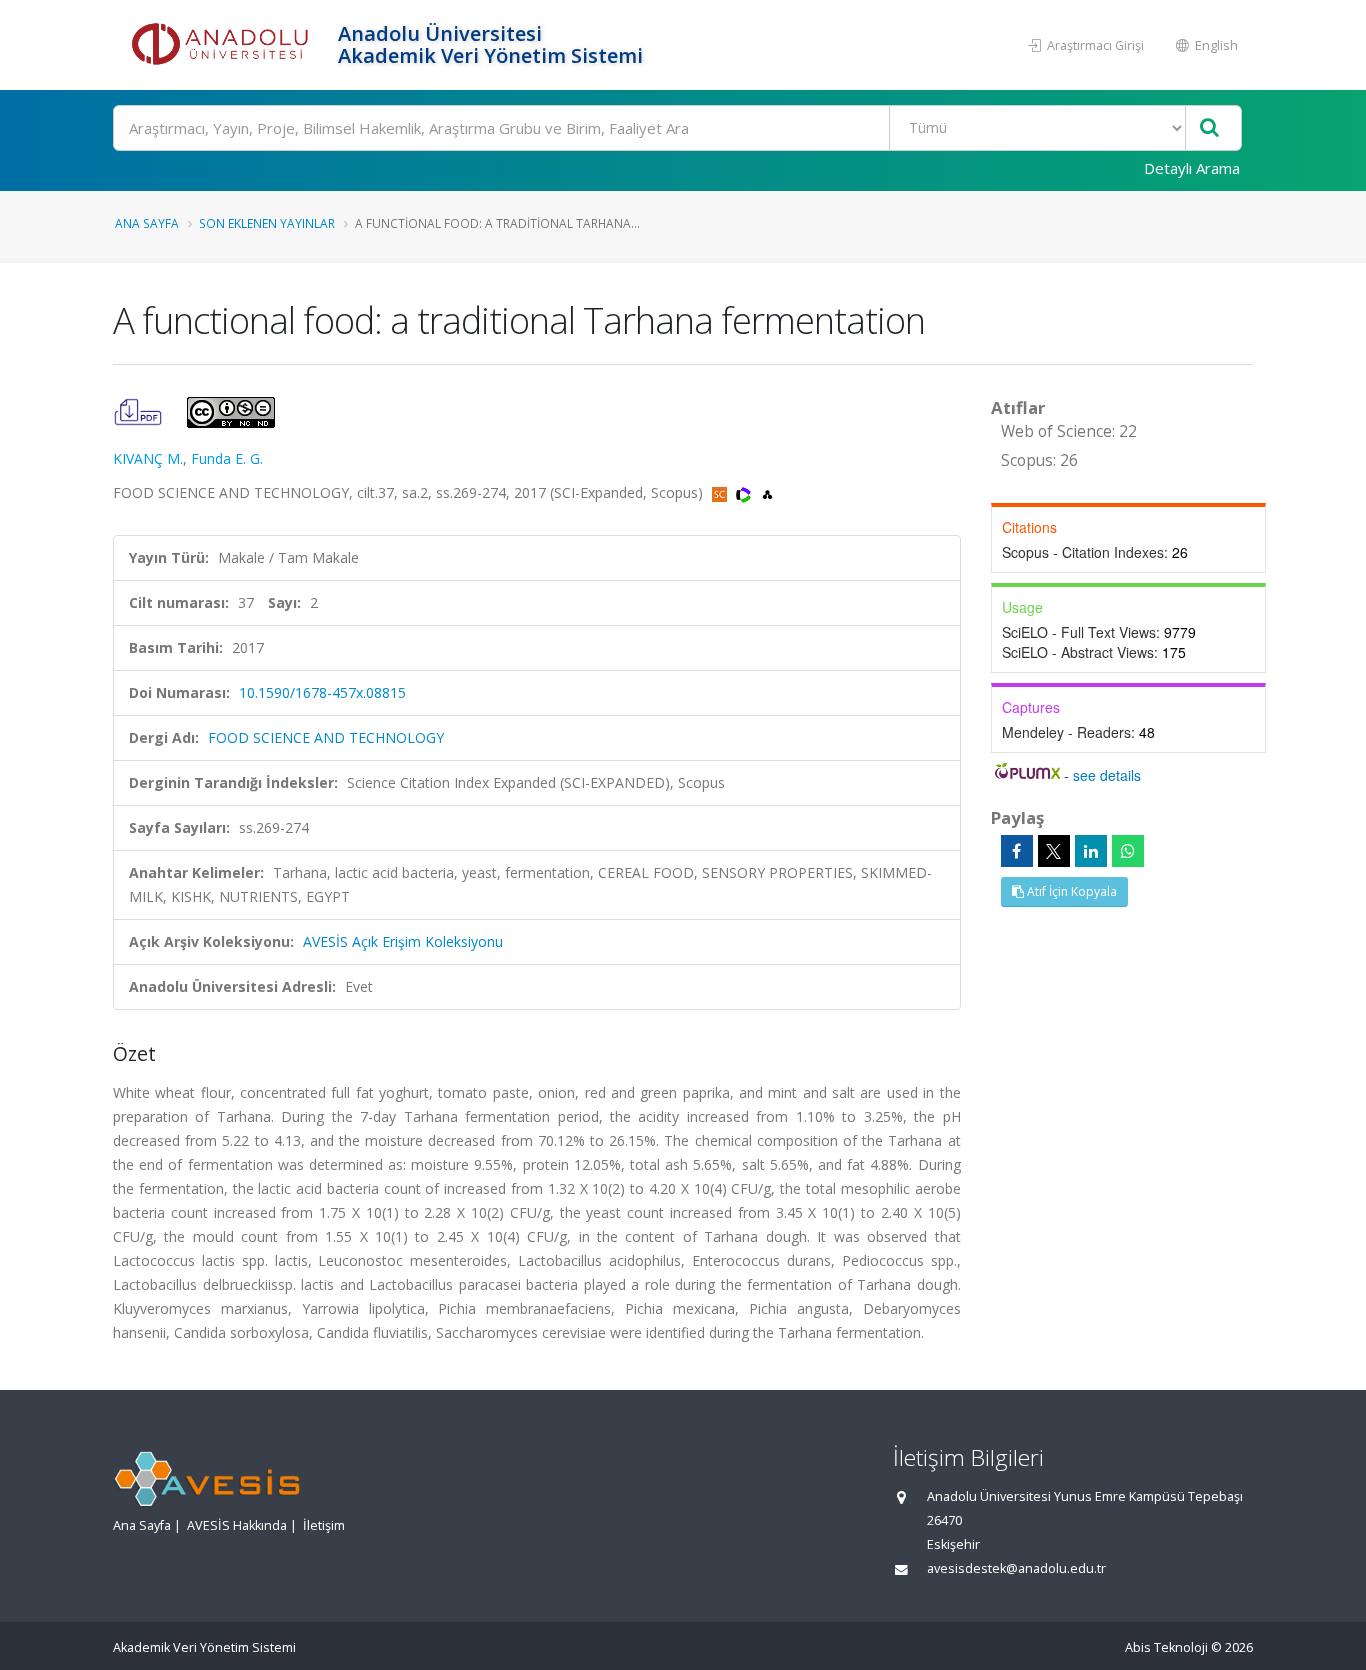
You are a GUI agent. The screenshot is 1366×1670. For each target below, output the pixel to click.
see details (1107, 775)
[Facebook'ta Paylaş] (1017, 851)
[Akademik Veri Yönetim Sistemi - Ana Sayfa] (223, 45)
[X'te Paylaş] (1054, 851)
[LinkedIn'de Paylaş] (1091, 851)
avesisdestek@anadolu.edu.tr (1016, 1568)
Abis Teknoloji (1166, 1647)
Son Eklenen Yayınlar (267, 223)
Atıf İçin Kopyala (1070, 891)
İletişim (324, 1525)
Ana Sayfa (147, 223)
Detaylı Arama (1192, 168)
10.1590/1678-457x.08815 (322, 692)
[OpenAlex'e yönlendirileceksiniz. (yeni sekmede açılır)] (767, 492)
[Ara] (1209, 128)
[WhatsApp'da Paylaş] (1128, 851)
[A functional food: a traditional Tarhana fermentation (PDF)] (140, 410)
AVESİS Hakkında (237, 1525)
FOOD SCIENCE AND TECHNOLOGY (326, 737)
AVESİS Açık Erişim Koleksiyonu (403, 941)
